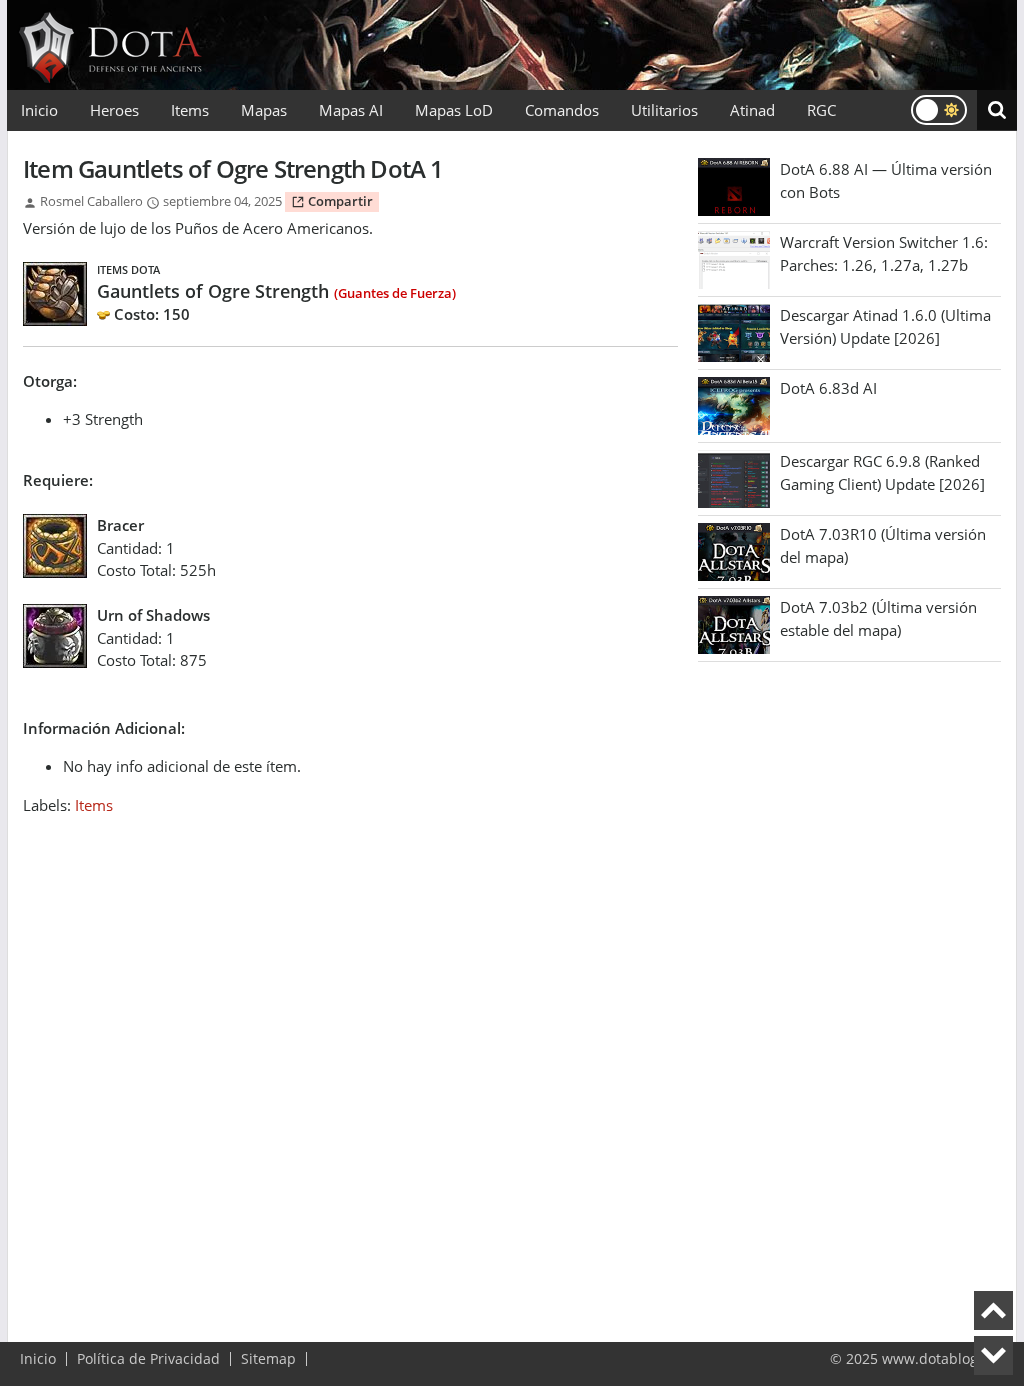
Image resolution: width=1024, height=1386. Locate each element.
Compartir (339, 201)
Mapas (264, 110)
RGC (821, 110)
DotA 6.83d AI (828, 388)
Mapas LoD (454, 110)
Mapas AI (351, 110)
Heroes (114, 110)
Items (190, 110)
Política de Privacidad (148, 1359)
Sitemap (268, 1359)
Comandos (562, 110)
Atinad (752, 110)
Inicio (39, 110)
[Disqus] (350, 1066)
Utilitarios (664, 110)
